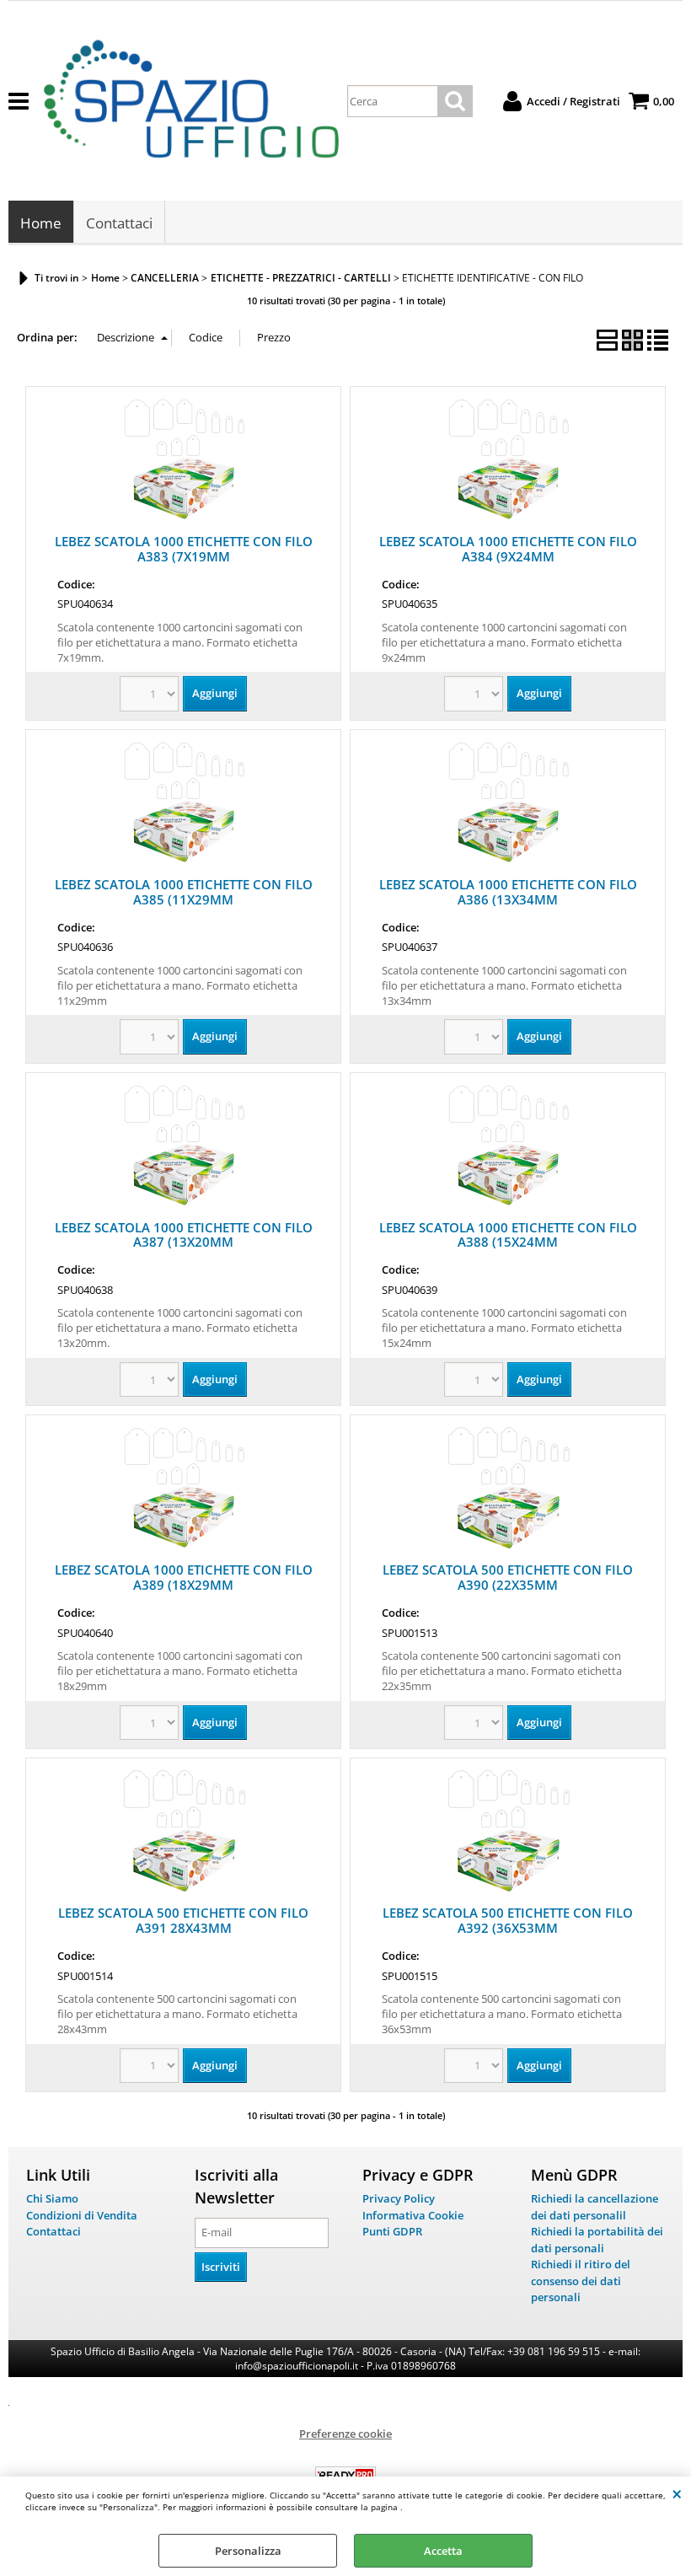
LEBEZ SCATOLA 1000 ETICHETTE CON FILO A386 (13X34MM (508, 892)
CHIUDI (677, 2493)
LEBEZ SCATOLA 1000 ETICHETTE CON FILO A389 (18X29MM (184, 1577)
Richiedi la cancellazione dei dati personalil (595, 2207)
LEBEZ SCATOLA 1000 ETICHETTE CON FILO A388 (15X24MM (508, 1235)
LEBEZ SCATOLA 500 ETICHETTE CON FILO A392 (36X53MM (508, 1920)
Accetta (443, 2551)
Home (41, 223)
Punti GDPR (392, 2231)
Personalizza (248, 2551)
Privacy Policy (399, 2198)
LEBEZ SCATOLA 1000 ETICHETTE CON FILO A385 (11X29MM (184, 892)
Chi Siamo (52, 2198)
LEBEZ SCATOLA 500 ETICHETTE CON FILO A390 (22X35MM (508, 1577)
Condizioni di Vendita (82, 2215)
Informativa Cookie (413, 2215)
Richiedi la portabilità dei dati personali (597, 2240)
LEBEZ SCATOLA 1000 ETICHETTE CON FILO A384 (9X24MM (508, 549)
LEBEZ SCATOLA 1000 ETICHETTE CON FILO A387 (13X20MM (184, 1235)
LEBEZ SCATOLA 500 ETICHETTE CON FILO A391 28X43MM (183, 1920)
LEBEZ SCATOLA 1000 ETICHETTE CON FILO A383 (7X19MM (184, 549)
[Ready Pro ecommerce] (345, 2475)
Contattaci (119, 223)
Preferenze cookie (345, 2434)
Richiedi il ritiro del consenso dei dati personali (581, 2281)
